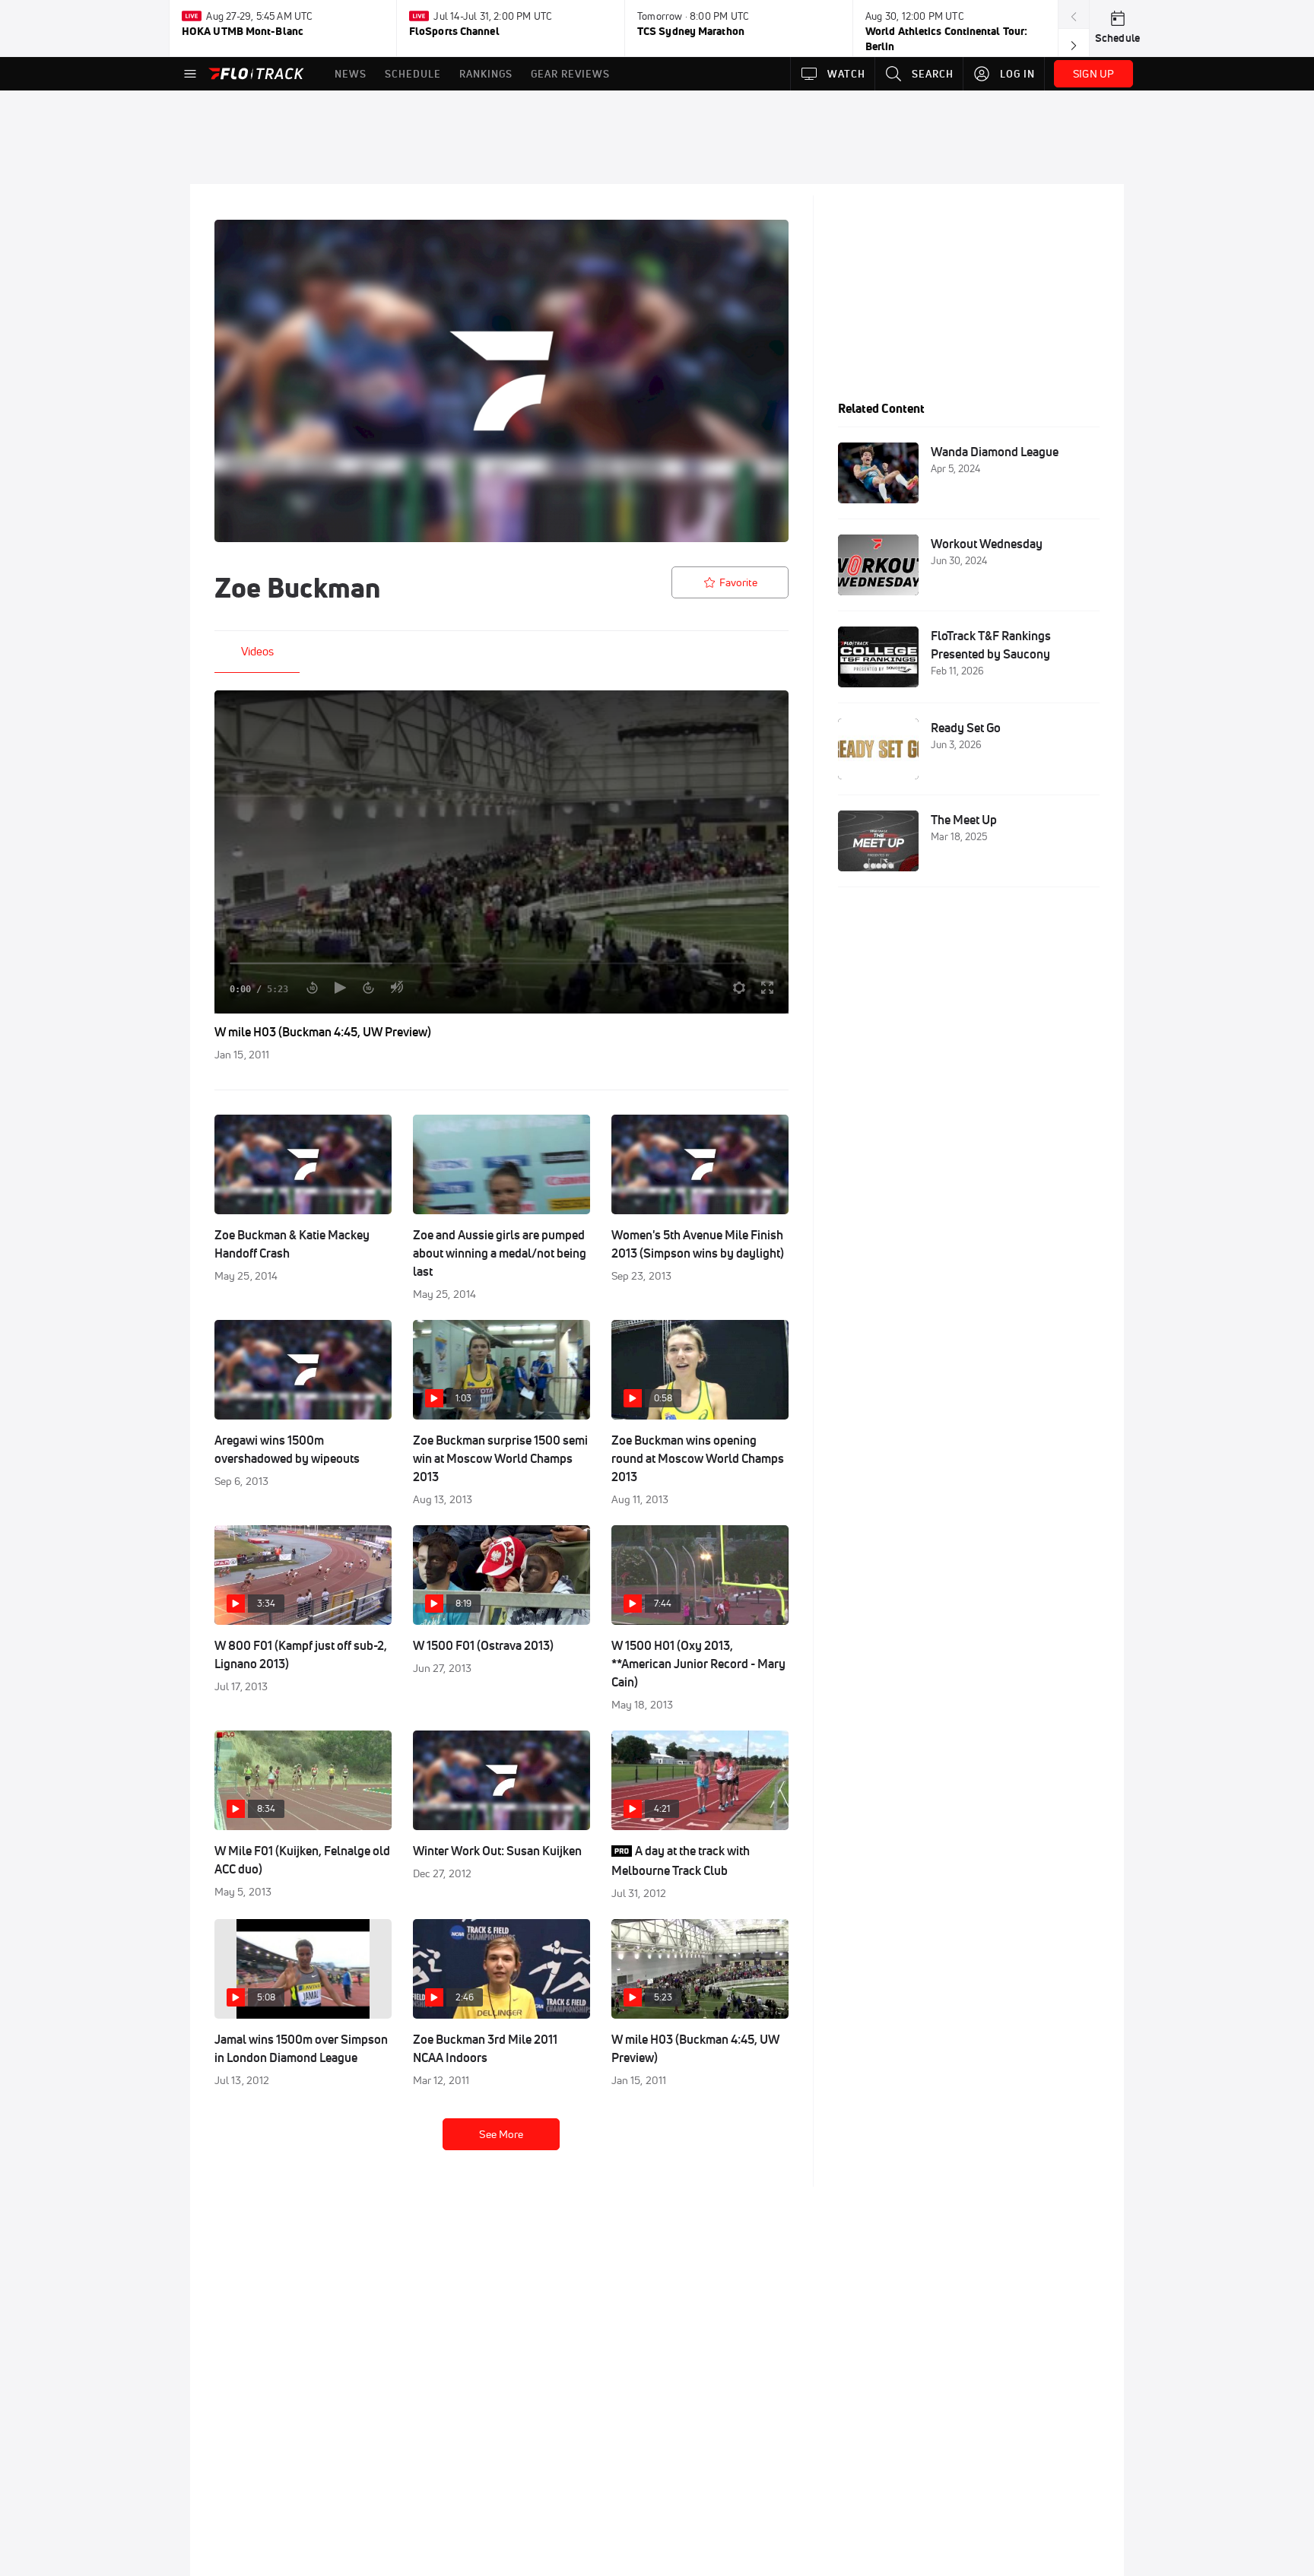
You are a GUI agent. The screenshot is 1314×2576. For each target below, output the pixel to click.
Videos (257, 651)
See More (501, 2134)
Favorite (738, 582)
